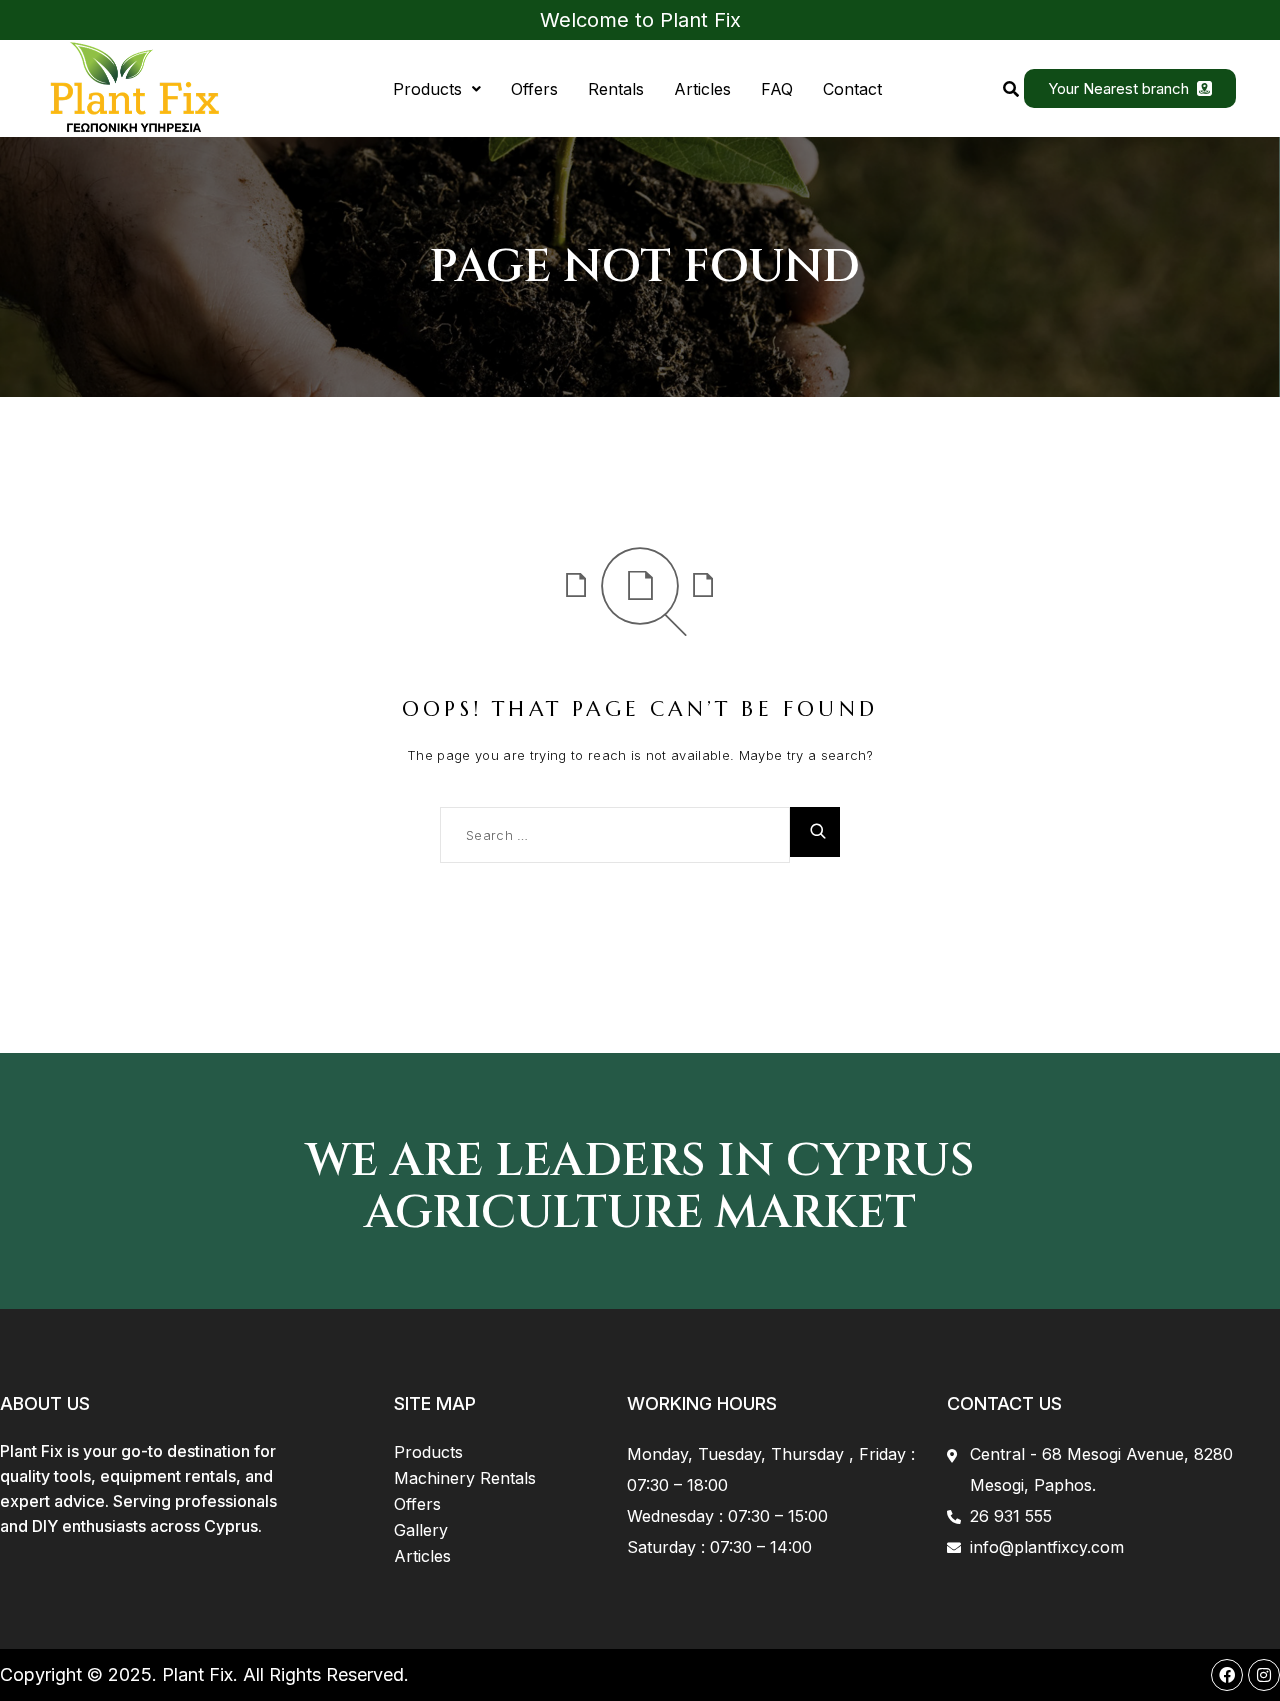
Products (427, 89)
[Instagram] (1264, 1675)
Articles (702, 89)
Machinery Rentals (465, 1478)
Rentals (616, 89)
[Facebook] (1227, 1675)
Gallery (421, 1530)
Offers (534, 89)
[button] (437, 89)
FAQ (777, 89)
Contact (852, 89)
